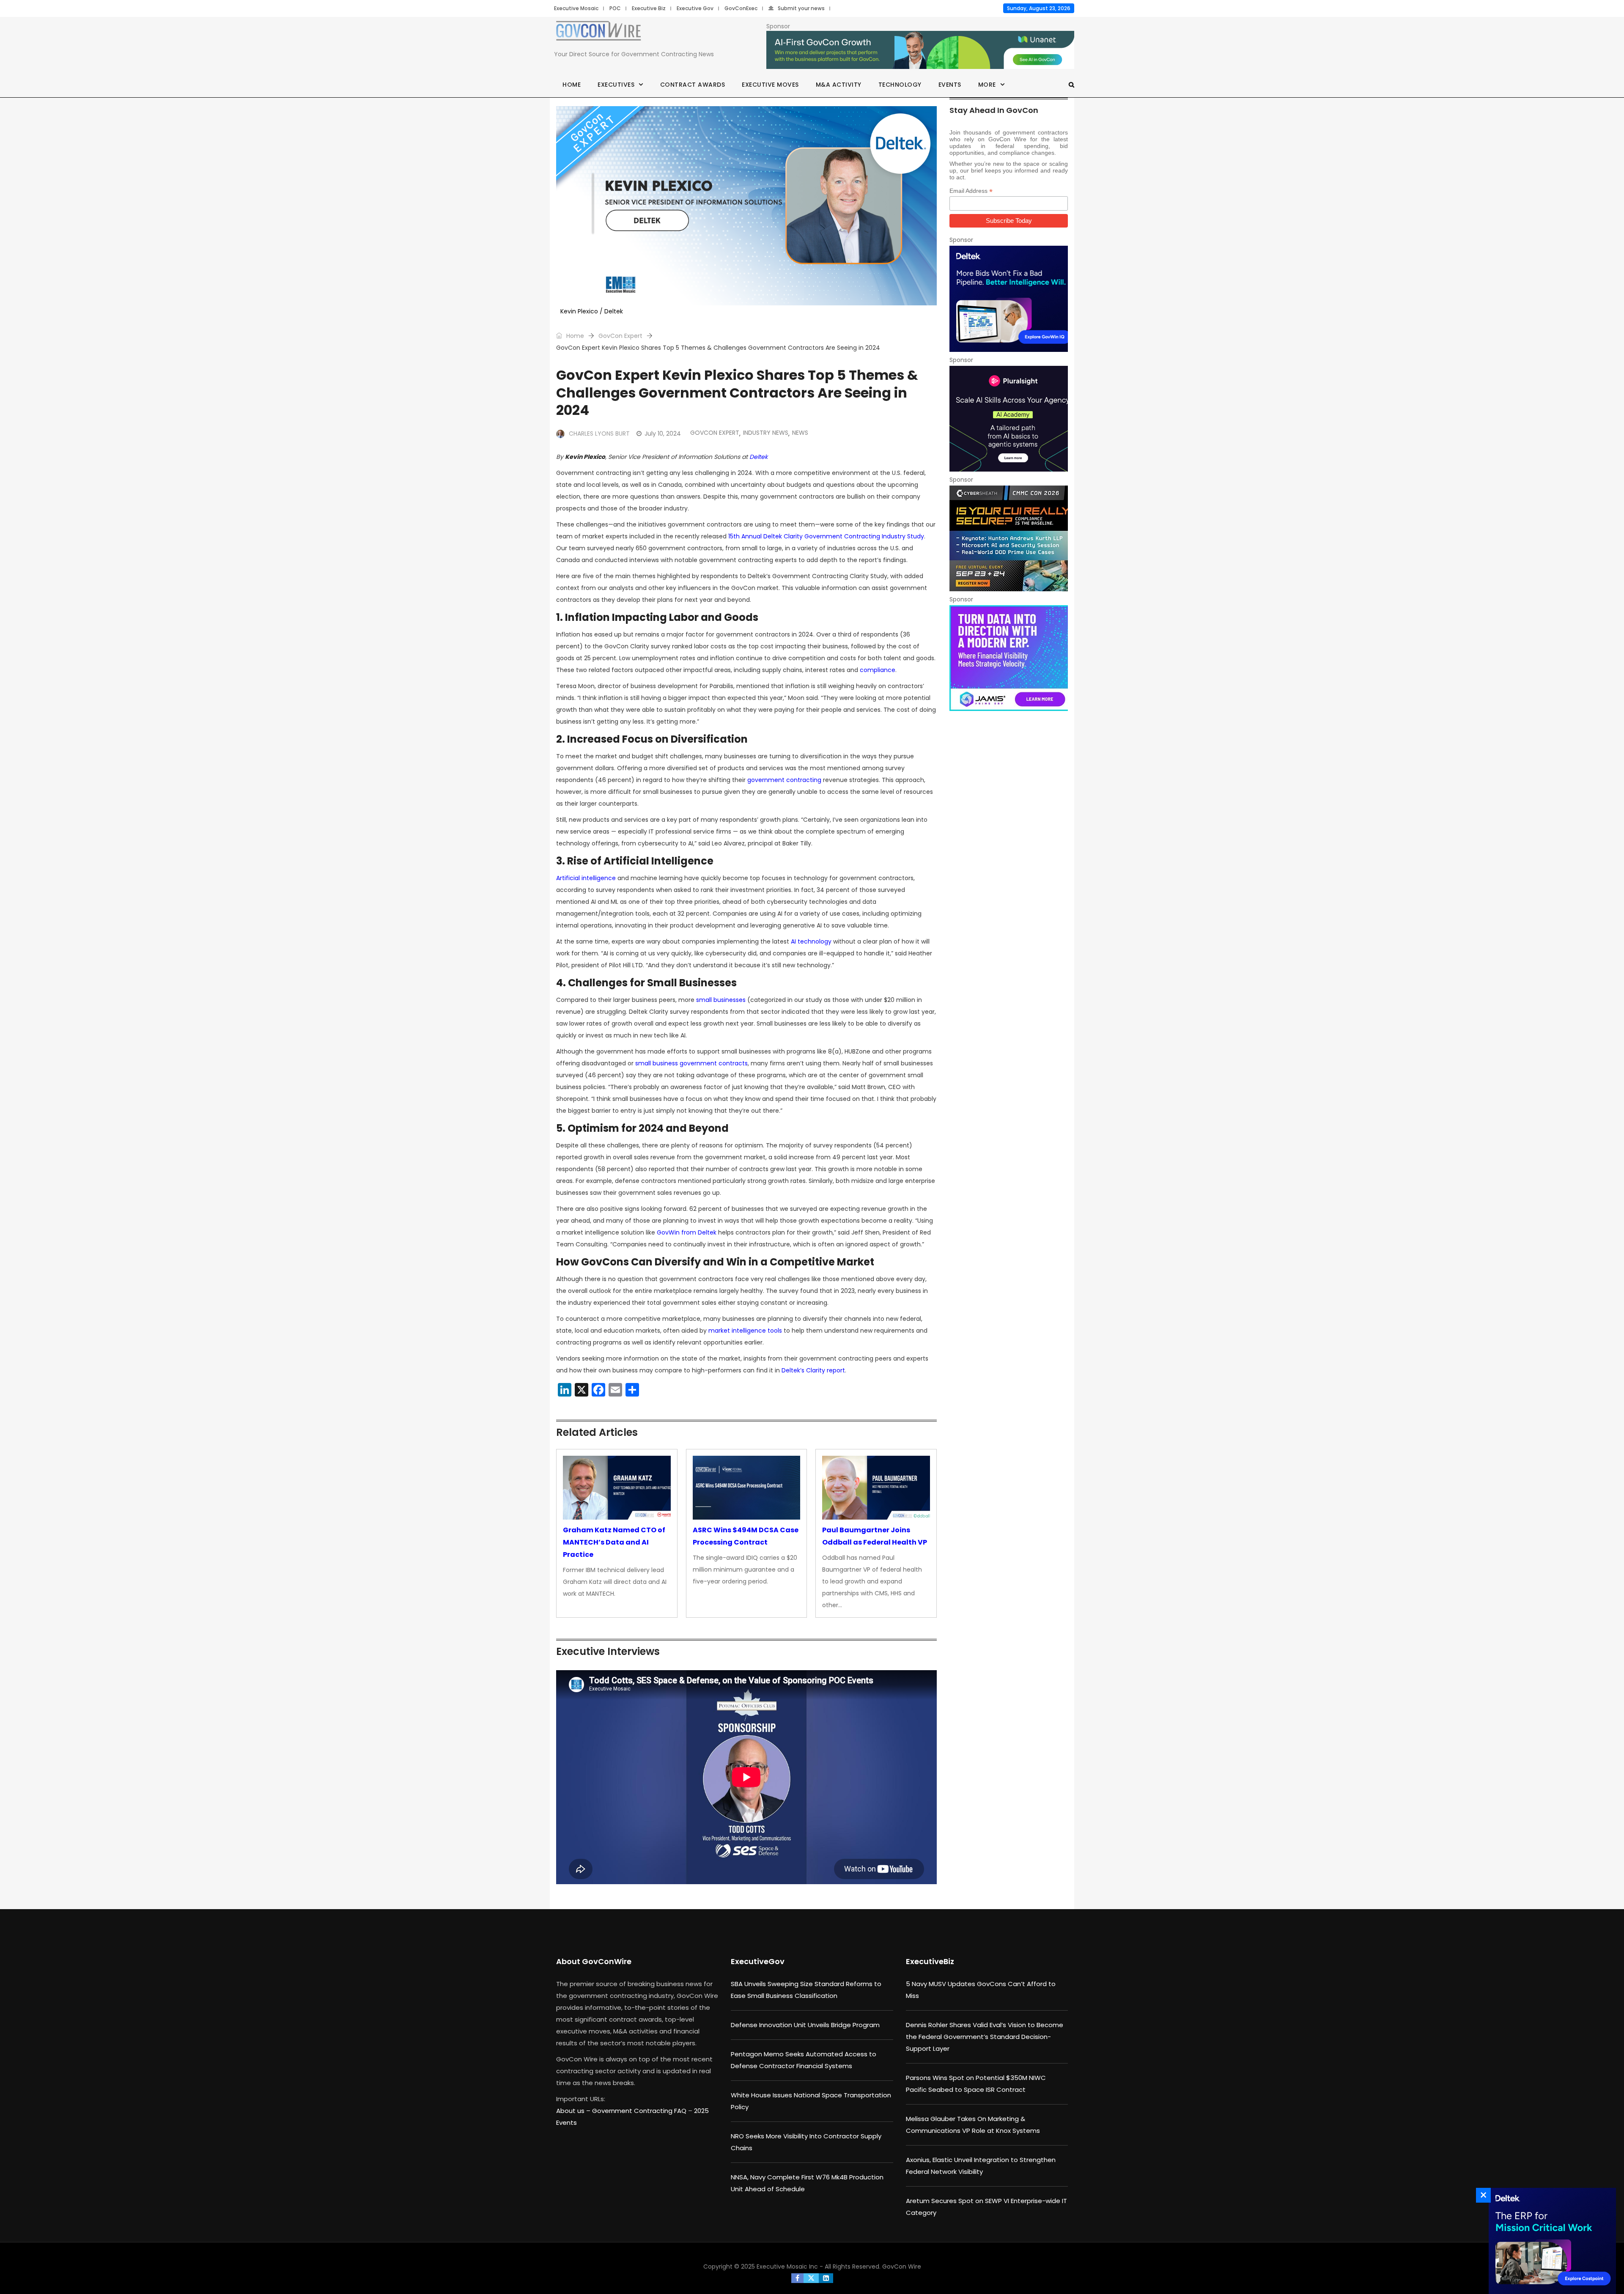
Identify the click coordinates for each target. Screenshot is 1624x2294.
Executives (616, 85)
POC (615, 8)
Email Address (971, 191)
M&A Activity (839, 85)
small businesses (721, 1000)
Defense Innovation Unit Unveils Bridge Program (805, 2025)
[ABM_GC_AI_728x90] (920, 50)
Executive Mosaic (576, 8)
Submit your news (801, 8)
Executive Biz (649, 8)
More (987, 85)
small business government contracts (691, 1063)
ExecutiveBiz (930, 1961)
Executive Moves (770, 85)
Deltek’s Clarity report (813, 1370)
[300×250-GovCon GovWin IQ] (1009, 299)
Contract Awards (693, 85)
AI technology (811, 941)
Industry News (766, 433)
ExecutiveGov (758, 1961)
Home (572, 85)
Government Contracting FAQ (640, 2111)
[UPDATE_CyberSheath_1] (1009, 538)
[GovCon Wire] (598, 33)
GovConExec (741, 8)
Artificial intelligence (586, 878)
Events (950, 85)
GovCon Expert (620, 336)
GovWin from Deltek (687, 1232)
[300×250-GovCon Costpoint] (1550, 2241)
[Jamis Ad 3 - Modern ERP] (1009, 658)
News (800, 433)
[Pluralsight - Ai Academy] (1009, 419)
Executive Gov (695, 8)
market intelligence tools (745, 1331)
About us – (574, 2111)
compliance (878, 670)
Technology (900, 85)
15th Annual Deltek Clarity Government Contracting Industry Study (826, 536)
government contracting (784, 780)
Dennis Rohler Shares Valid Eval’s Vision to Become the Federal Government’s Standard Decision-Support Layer (985, 2037)
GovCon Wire (902, 2267)
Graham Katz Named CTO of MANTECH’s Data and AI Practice (614, 1542)
